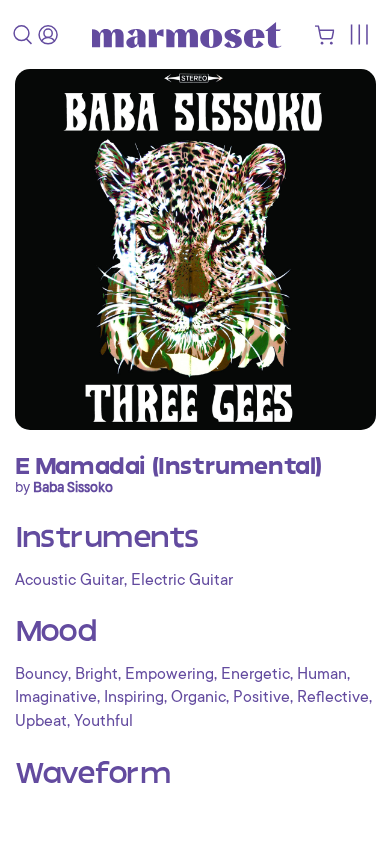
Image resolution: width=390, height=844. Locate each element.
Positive (261, 697)
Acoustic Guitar (69, 580)
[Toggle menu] (358, 34)
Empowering (169, 674)
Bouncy (41, 674)
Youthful (103, 721)
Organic (198, 697)
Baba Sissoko (73, 487)
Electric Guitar (182, 580)
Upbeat (41, 721)
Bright (96, 674)
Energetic (255, 674)
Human (322, 674)
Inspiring (134, 697)
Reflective (333, 697)
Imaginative (56, 697)
